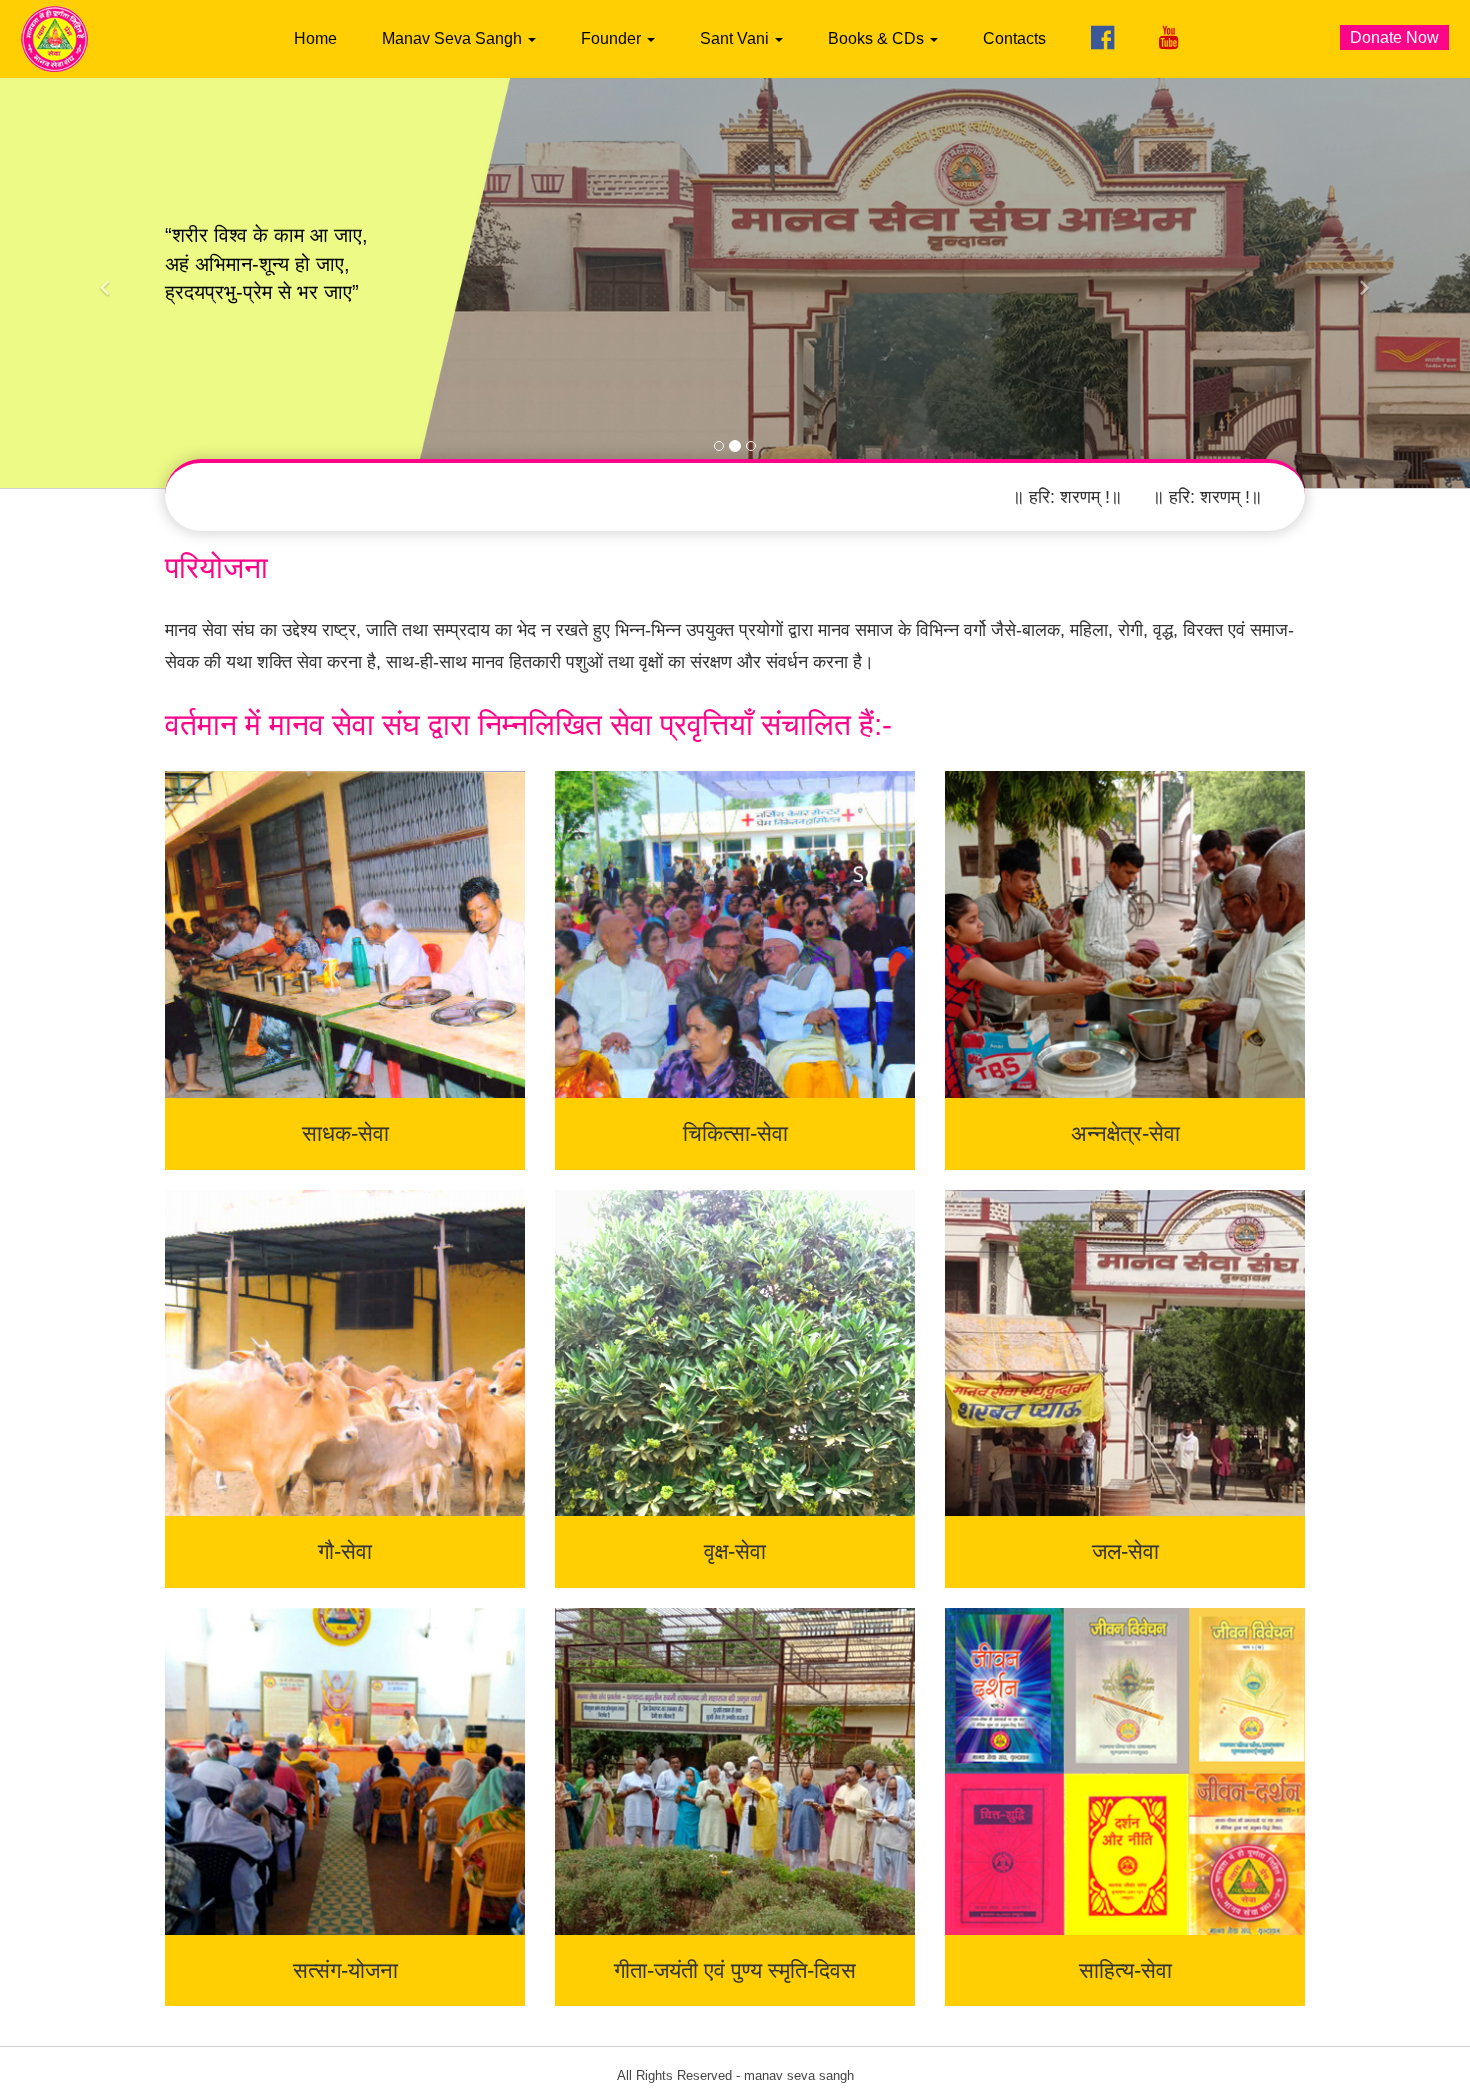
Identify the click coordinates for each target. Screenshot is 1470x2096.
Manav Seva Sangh (454, 38)
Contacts (1014, 38)
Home (315, 38)
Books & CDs (878, 38)
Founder (613, 38)
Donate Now (1394, 37)
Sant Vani (736, 38)
